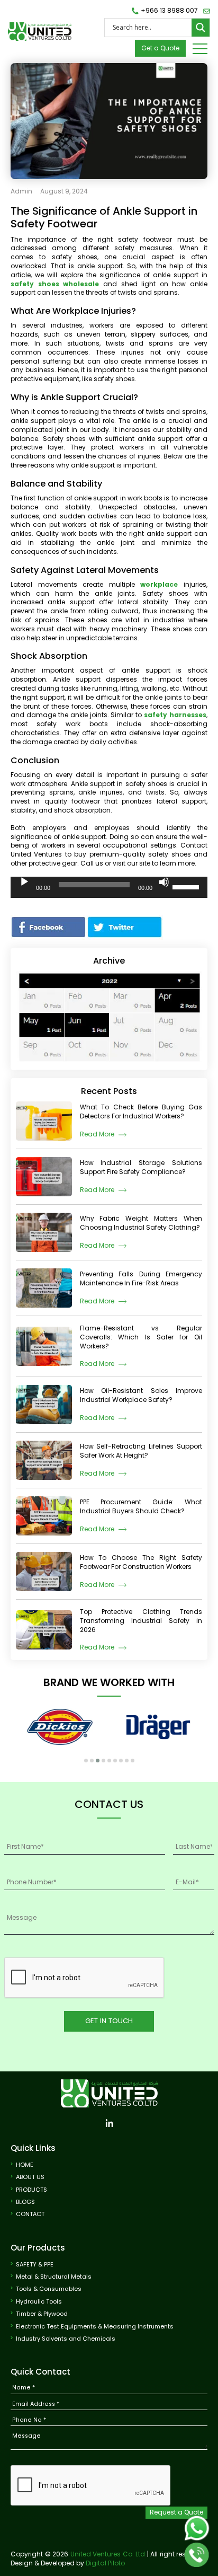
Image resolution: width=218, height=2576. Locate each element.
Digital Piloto (105, 2563)
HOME (25, 2165)
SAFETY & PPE (35, 2265)
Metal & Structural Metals (54, 2277)
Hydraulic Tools (39, 2302)
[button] (86, 1761)
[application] (109, 887)
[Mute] (164, 882)
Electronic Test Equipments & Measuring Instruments (95, 2327)
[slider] (187, 886)
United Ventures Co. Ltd (108, 2554)
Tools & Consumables (49, 2289)
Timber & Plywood (42, 2314)
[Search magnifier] (201, 28)
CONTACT (30, 2214)
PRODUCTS (31, 2190)
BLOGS (25, 2202)
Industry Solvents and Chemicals (66, 2339)
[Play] (24, 882)
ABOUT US (30, 2177)
